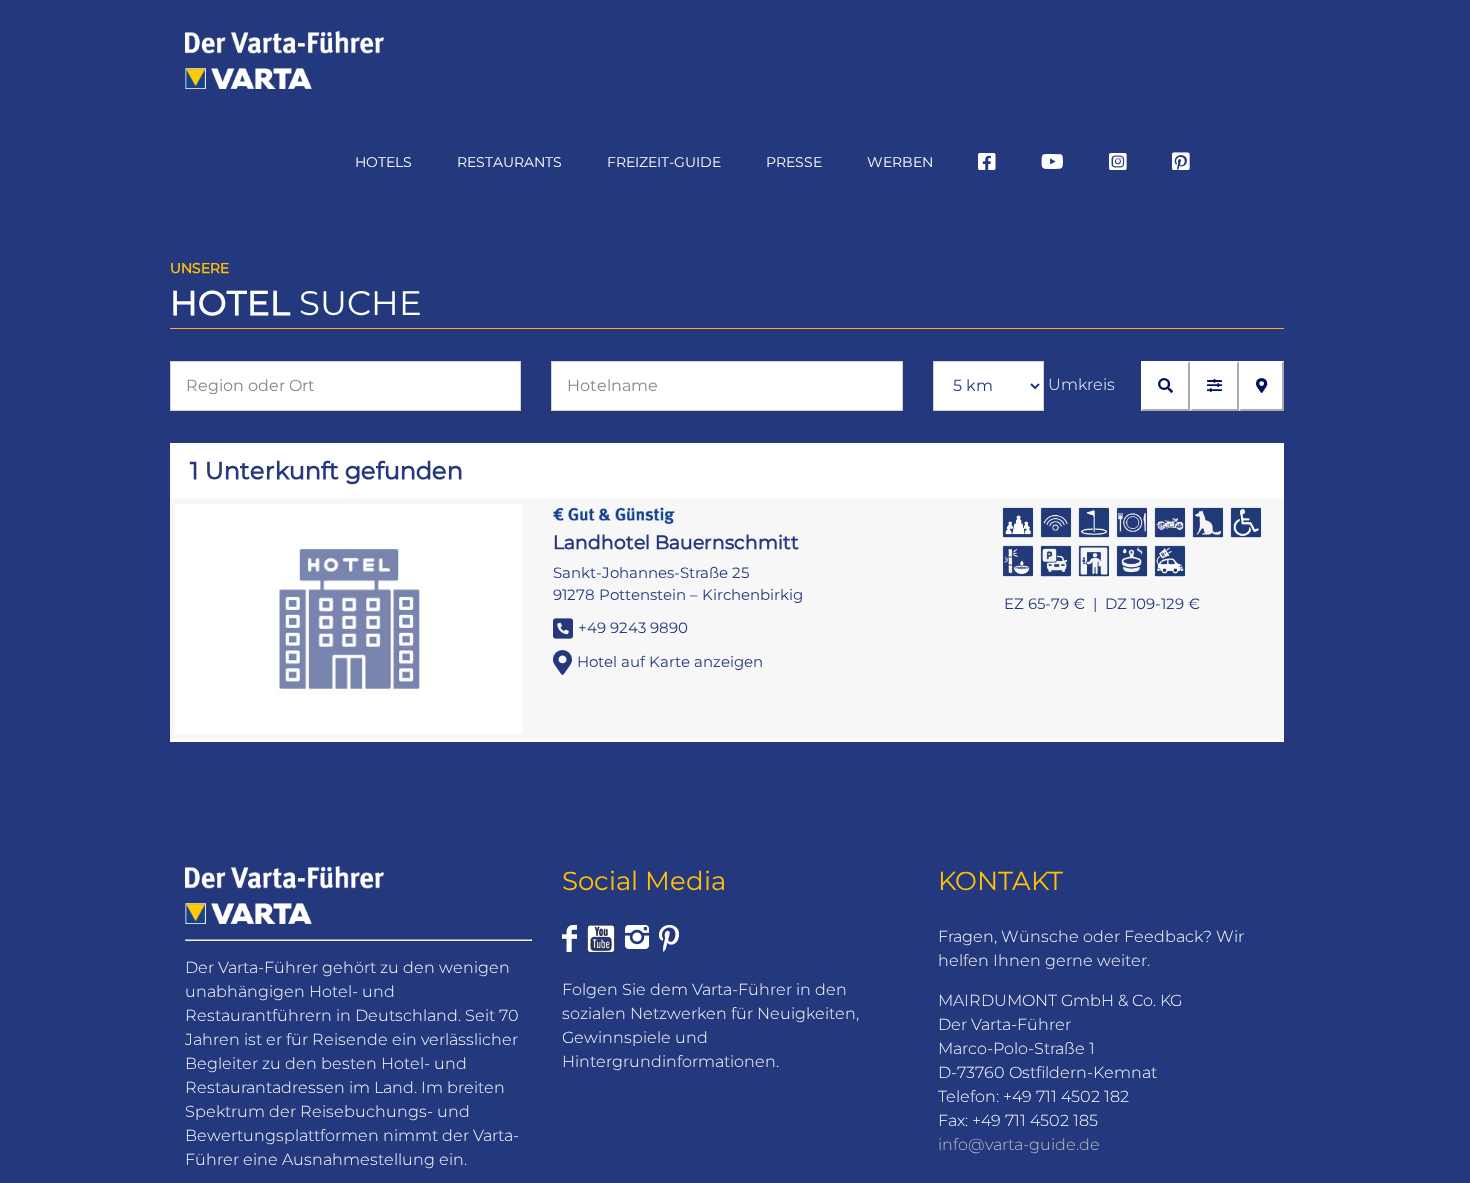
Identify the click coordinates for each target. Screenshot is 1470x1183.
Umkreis (1081, 384)
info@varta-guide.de (1019, 1144)
